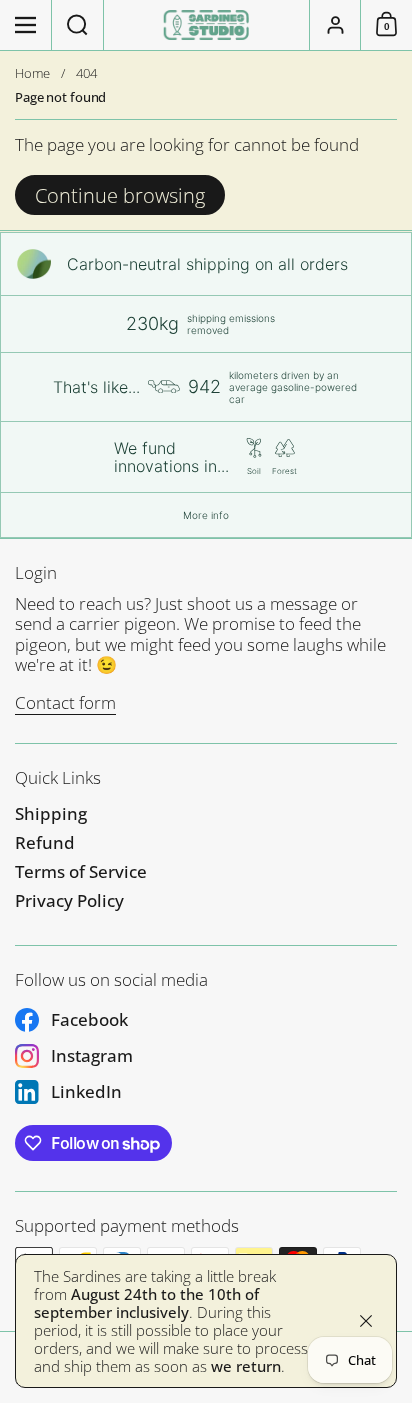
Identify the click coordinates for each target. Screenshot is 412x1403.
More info (206, 515)
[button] (78, 25)
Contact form (65, 702)
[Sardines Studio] (206, 25)
